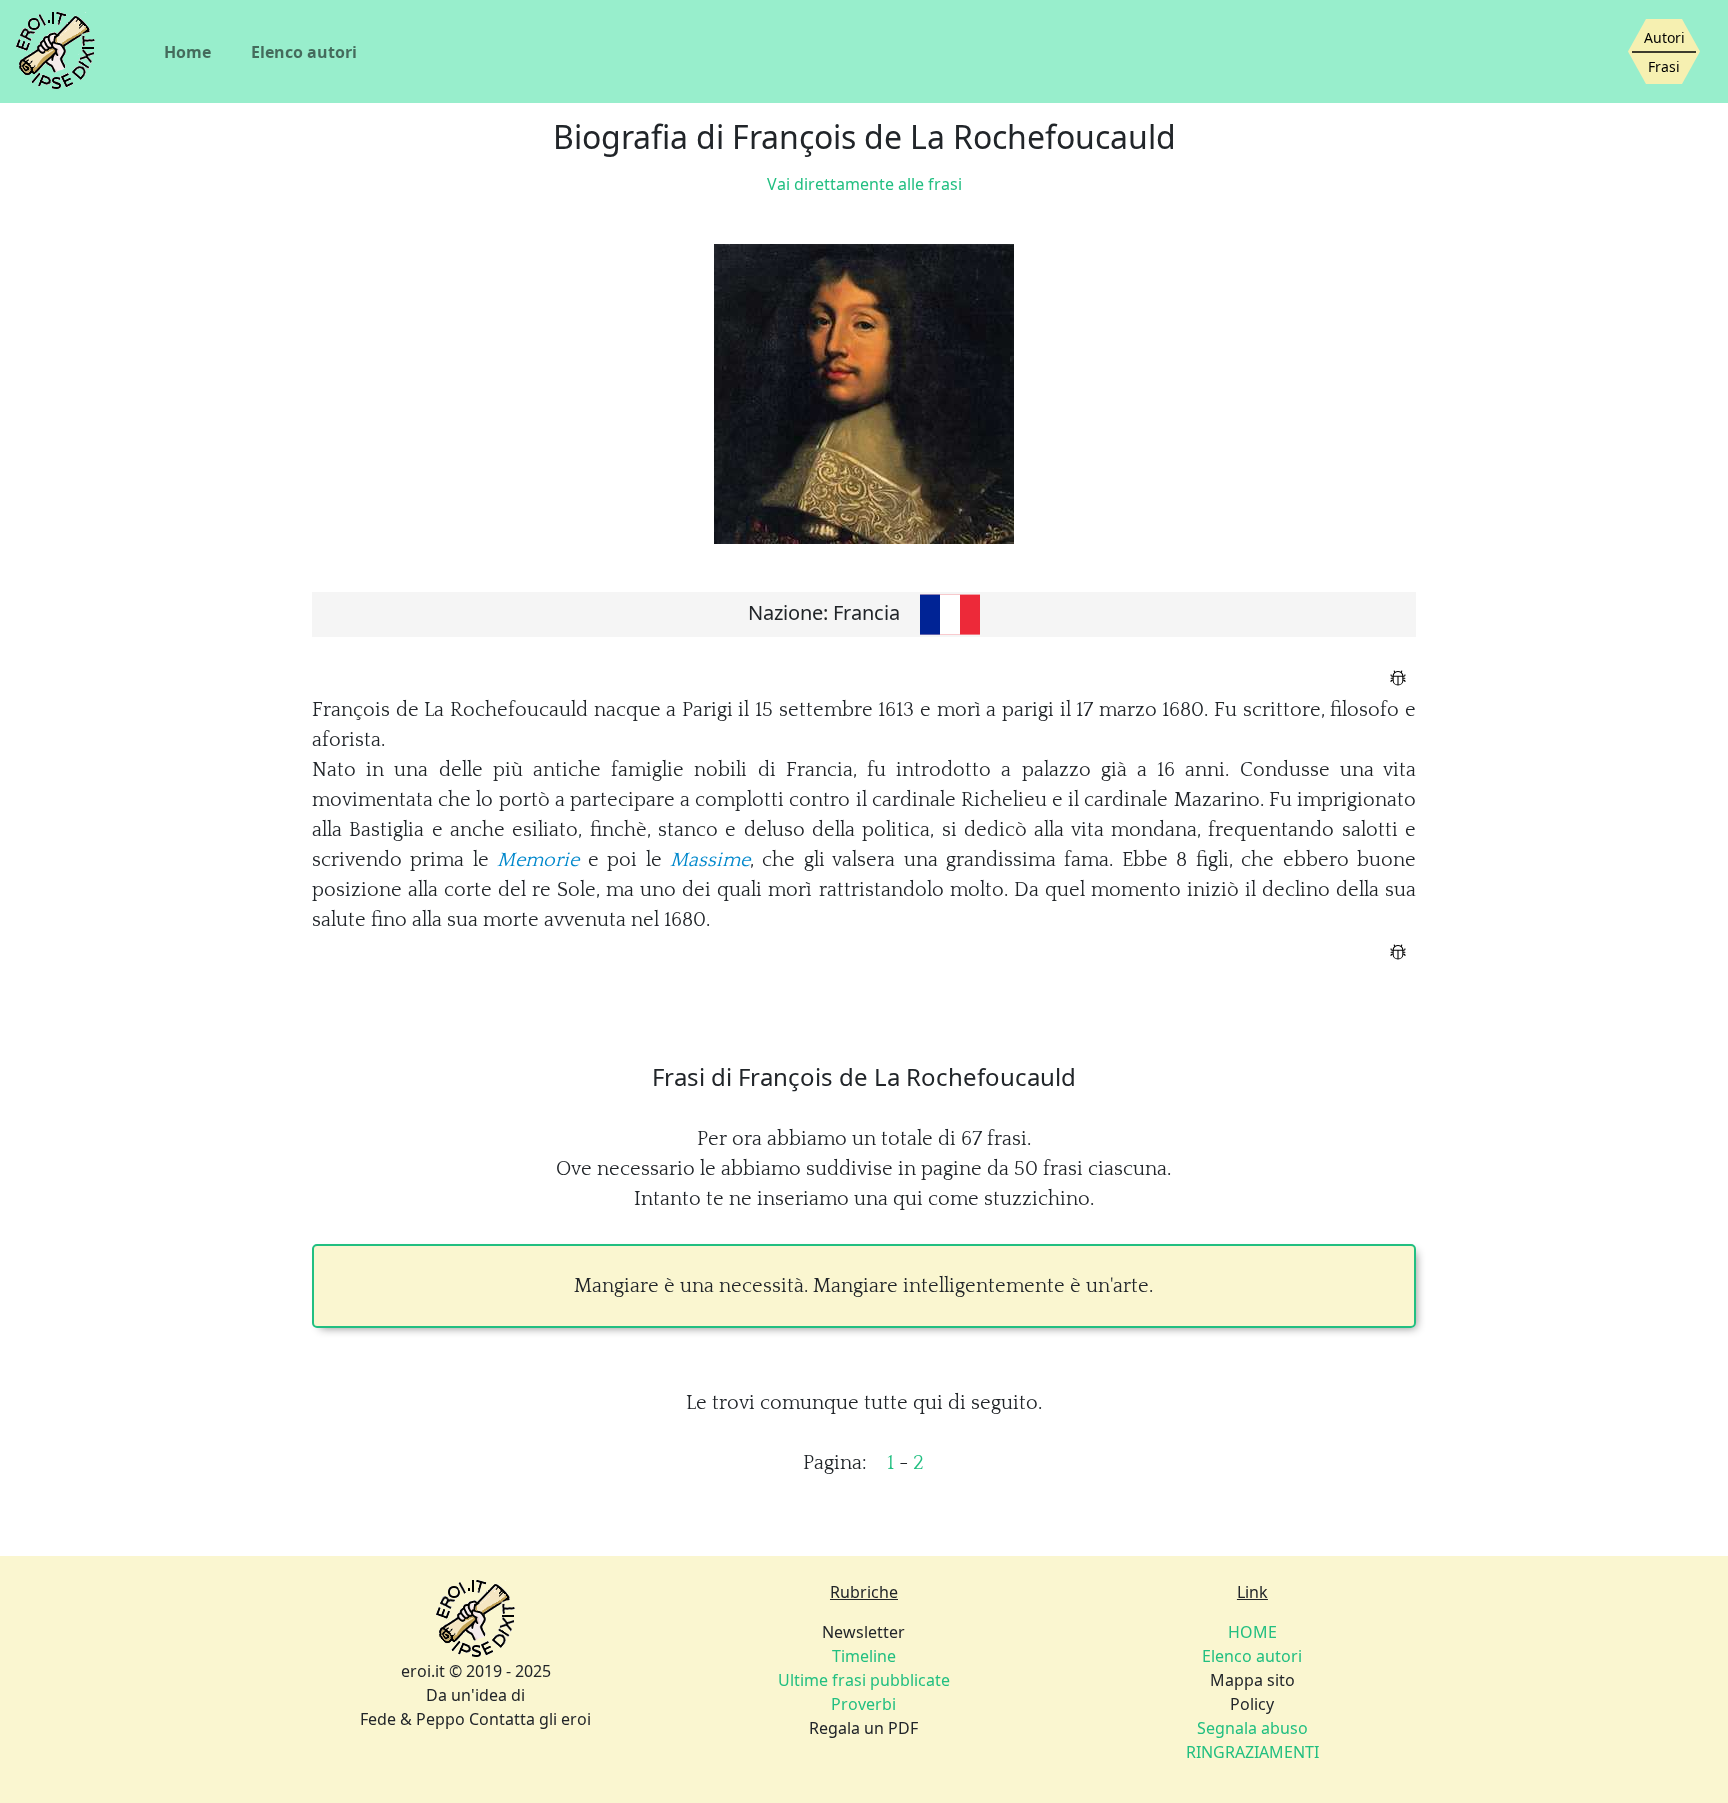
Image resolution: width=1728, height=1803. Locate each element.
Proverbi (863, 1704)
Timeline (864, 1656)
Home (187, 52)
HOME (1252, 1632)
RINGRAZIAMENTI (1252, 1752)
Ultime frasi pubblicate (864, 1680)
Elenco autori (304, 52)
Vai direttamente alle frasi (864, 184)
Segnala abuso (1252, 1728)
